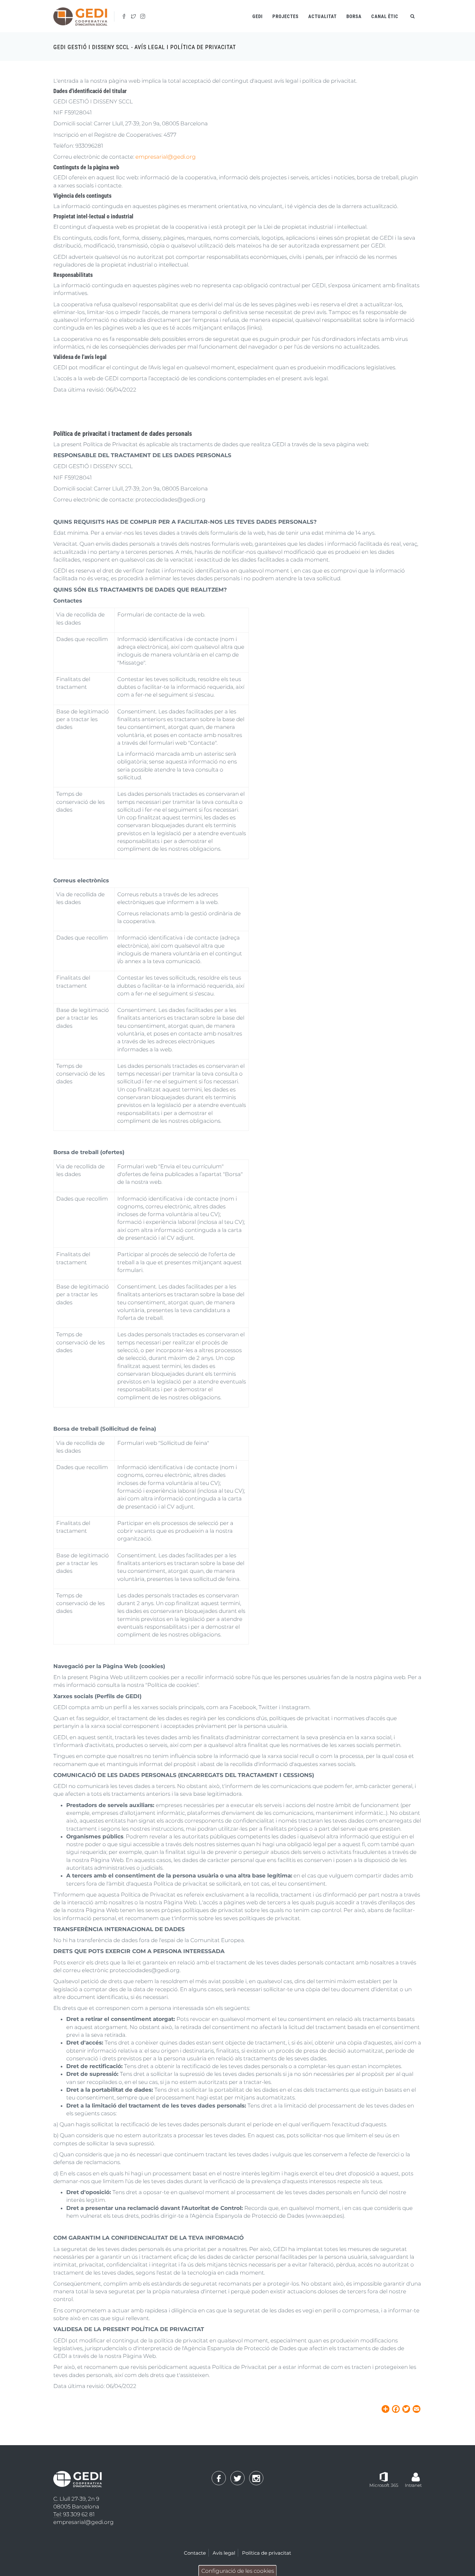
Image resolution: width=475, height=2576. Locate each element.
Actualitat (322, 16)
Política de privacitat (267, 2553)
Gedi (258, 16)
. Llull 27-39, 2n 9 (76, 2499)
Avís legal (224, 2553)
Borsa (354, 16)
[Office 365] (384, 2476)
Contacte (195, 2553)
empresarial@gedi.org (166, 157)
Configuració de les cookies (238, 2571)
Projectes (285, 16)
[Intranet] (416, 2474)
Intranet (413, 2485)
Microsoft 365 (384, 2485)
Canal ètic (385, 16)
